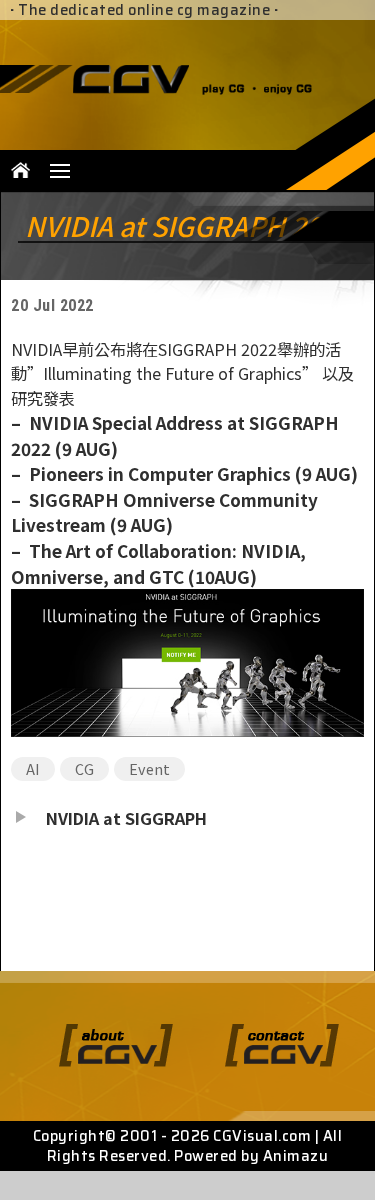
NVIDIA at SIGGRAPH (126, 818)
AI (33, 768)
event (149, 768)
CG (84, 768)
